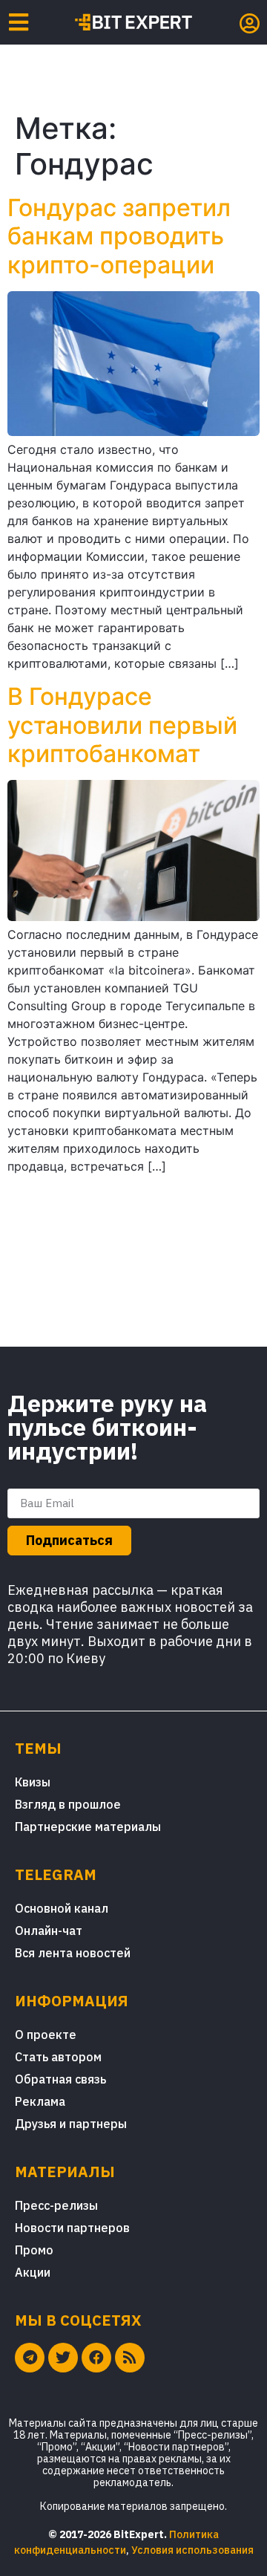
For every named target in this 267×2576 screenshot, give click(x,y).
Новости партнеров (72, 2228)
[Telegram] (30, 2358)
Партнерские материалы (88, 1827)
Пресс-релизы (56, 2205)
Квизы (33, 1782)
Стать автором (58, 2057)
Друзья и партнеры (71, 2124)
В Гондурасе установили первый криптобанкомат (122, 725)
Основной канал (62, 1908)
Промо (34, 2250)
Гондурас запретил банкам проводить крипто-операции (119, 236)
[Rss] (130, 2358)
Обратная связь (60, 2079)
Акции (33, 2272)
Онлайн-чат (49, 1931)
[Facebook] (96, 2358)
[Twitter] (63, 2358)
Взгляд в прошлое (68, 1804)
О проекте (46, 2035)
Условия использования (192, 2550)
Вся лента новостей (73, 1953)
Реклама (40, 2101)
